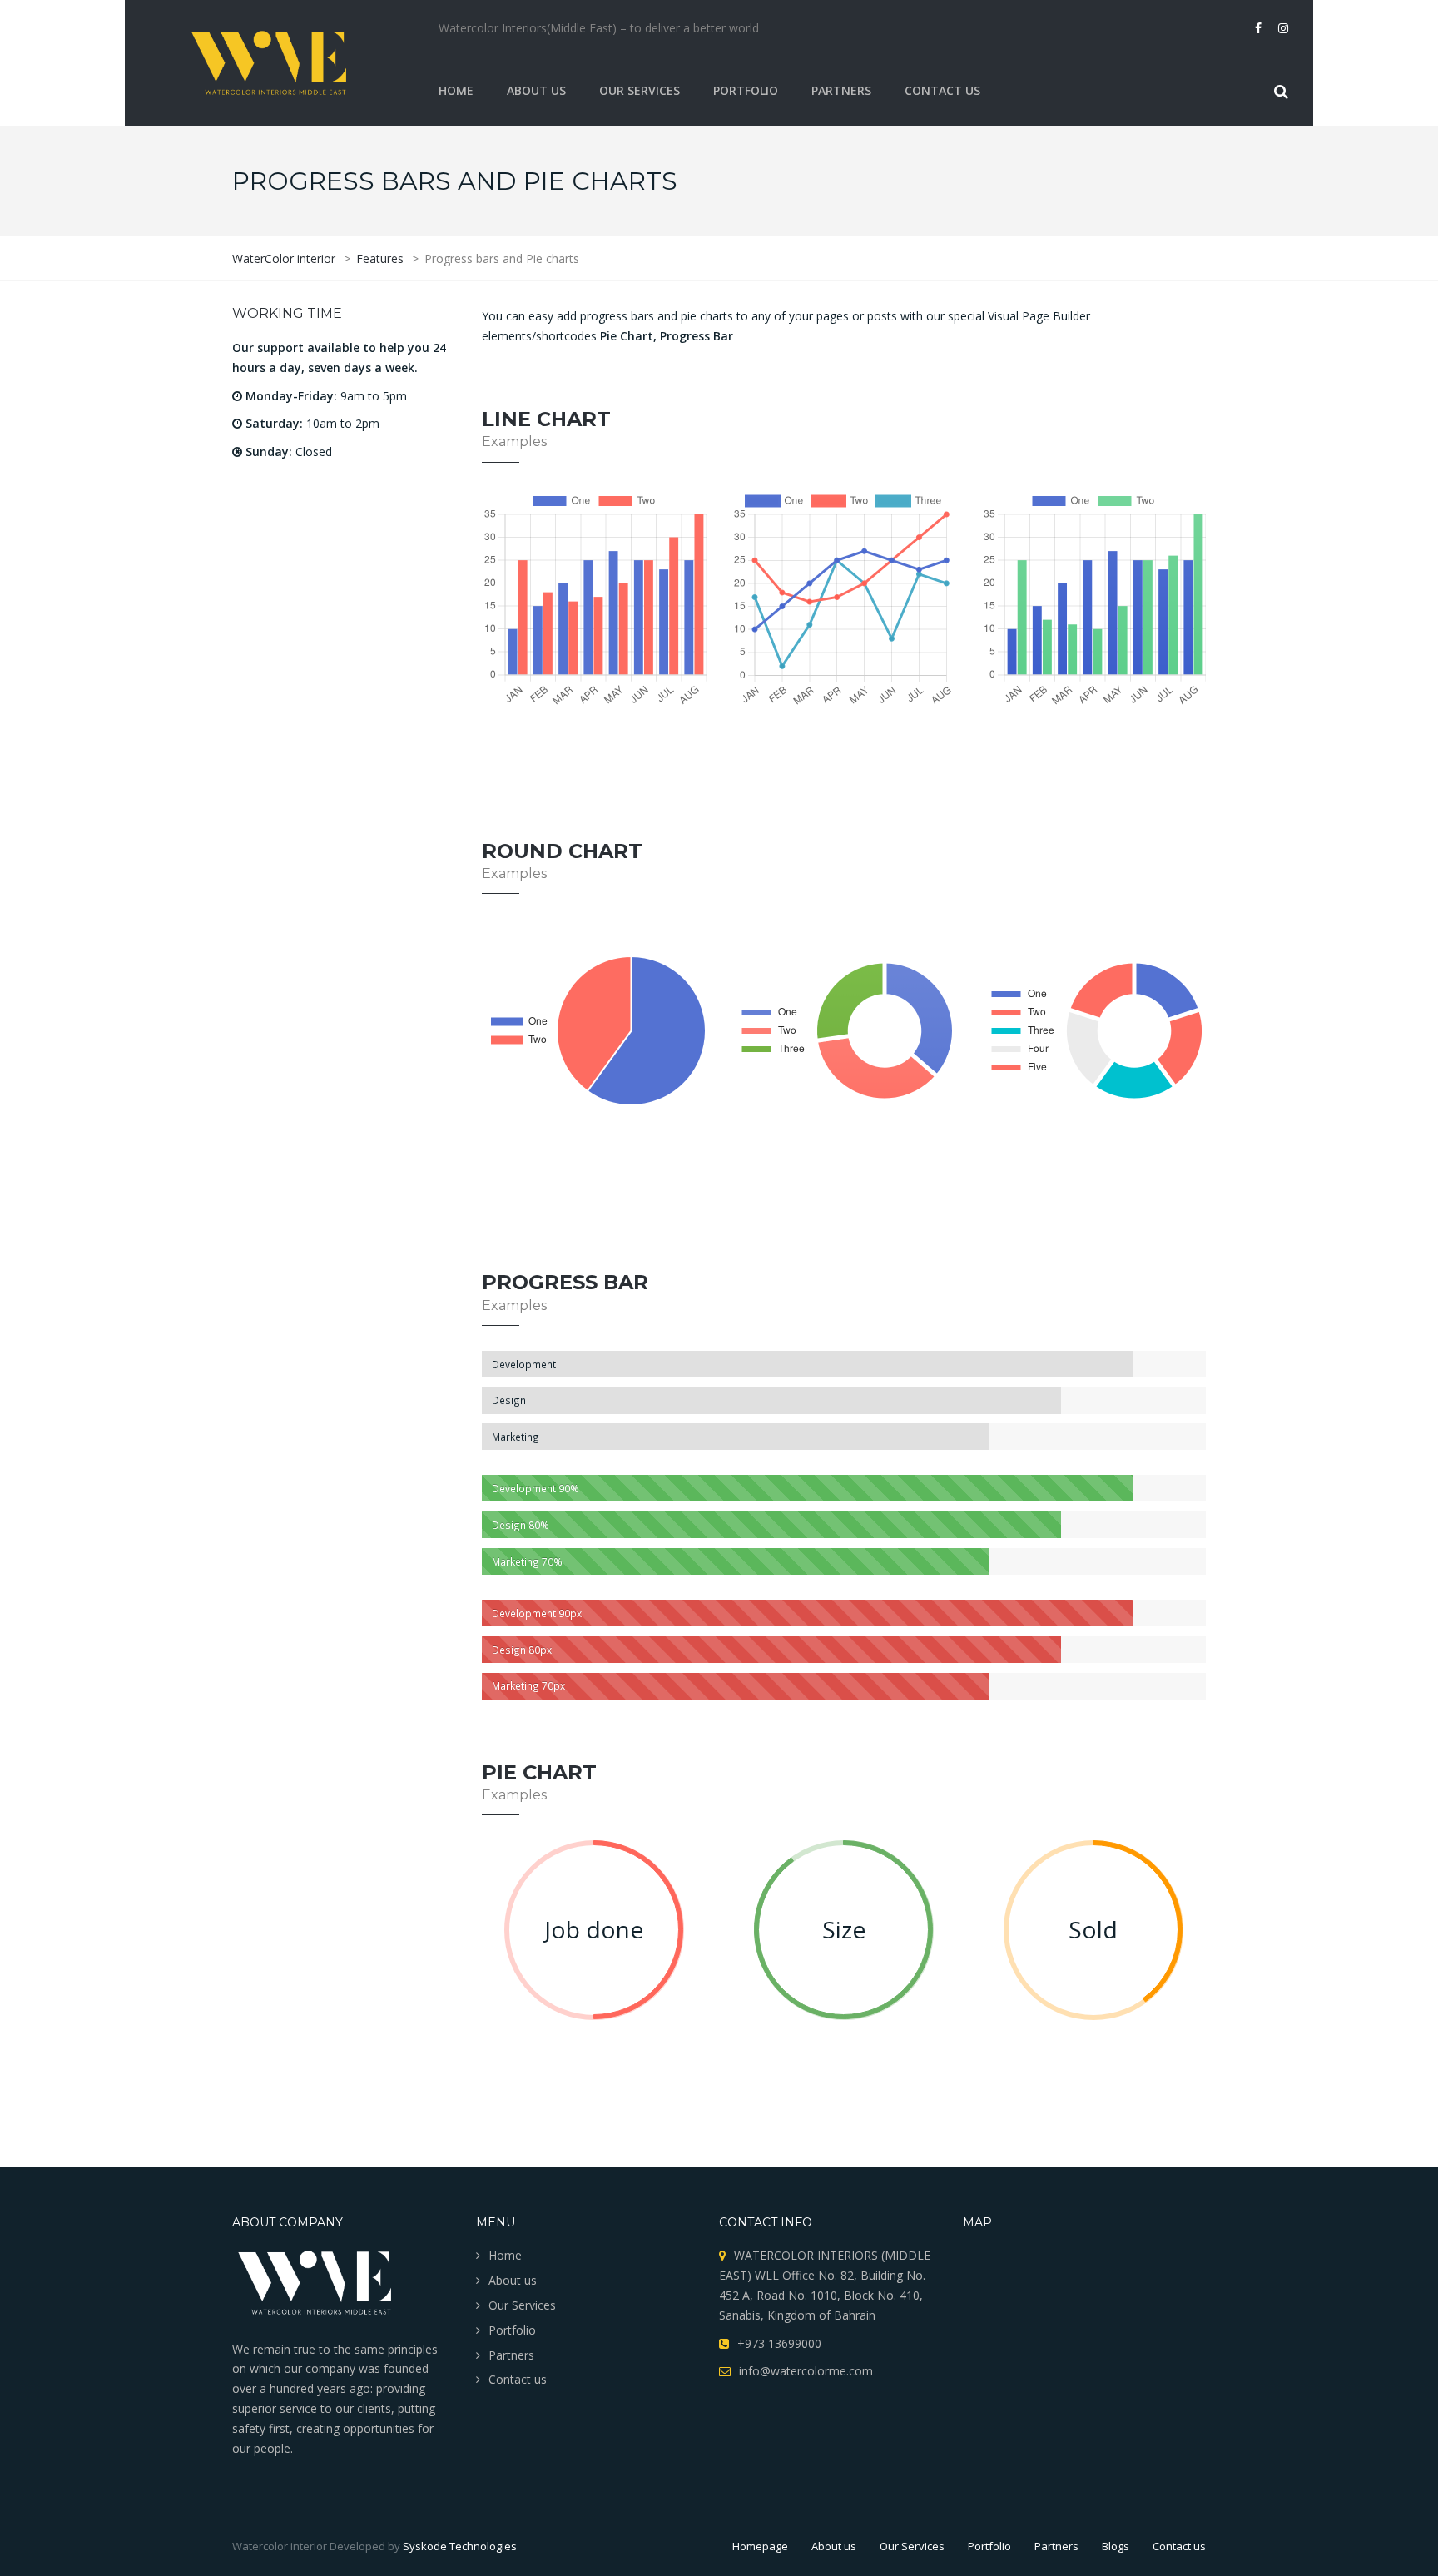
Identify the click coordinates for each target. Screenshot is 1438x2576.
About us (536, 90)
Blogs (1116, 2546)
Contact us (942, 90)
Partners (841, 90)
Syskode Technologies (460, 2546)
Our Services (640, 90)
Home (456, 90)
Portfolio (746, 90)
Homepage (760, 2546)
